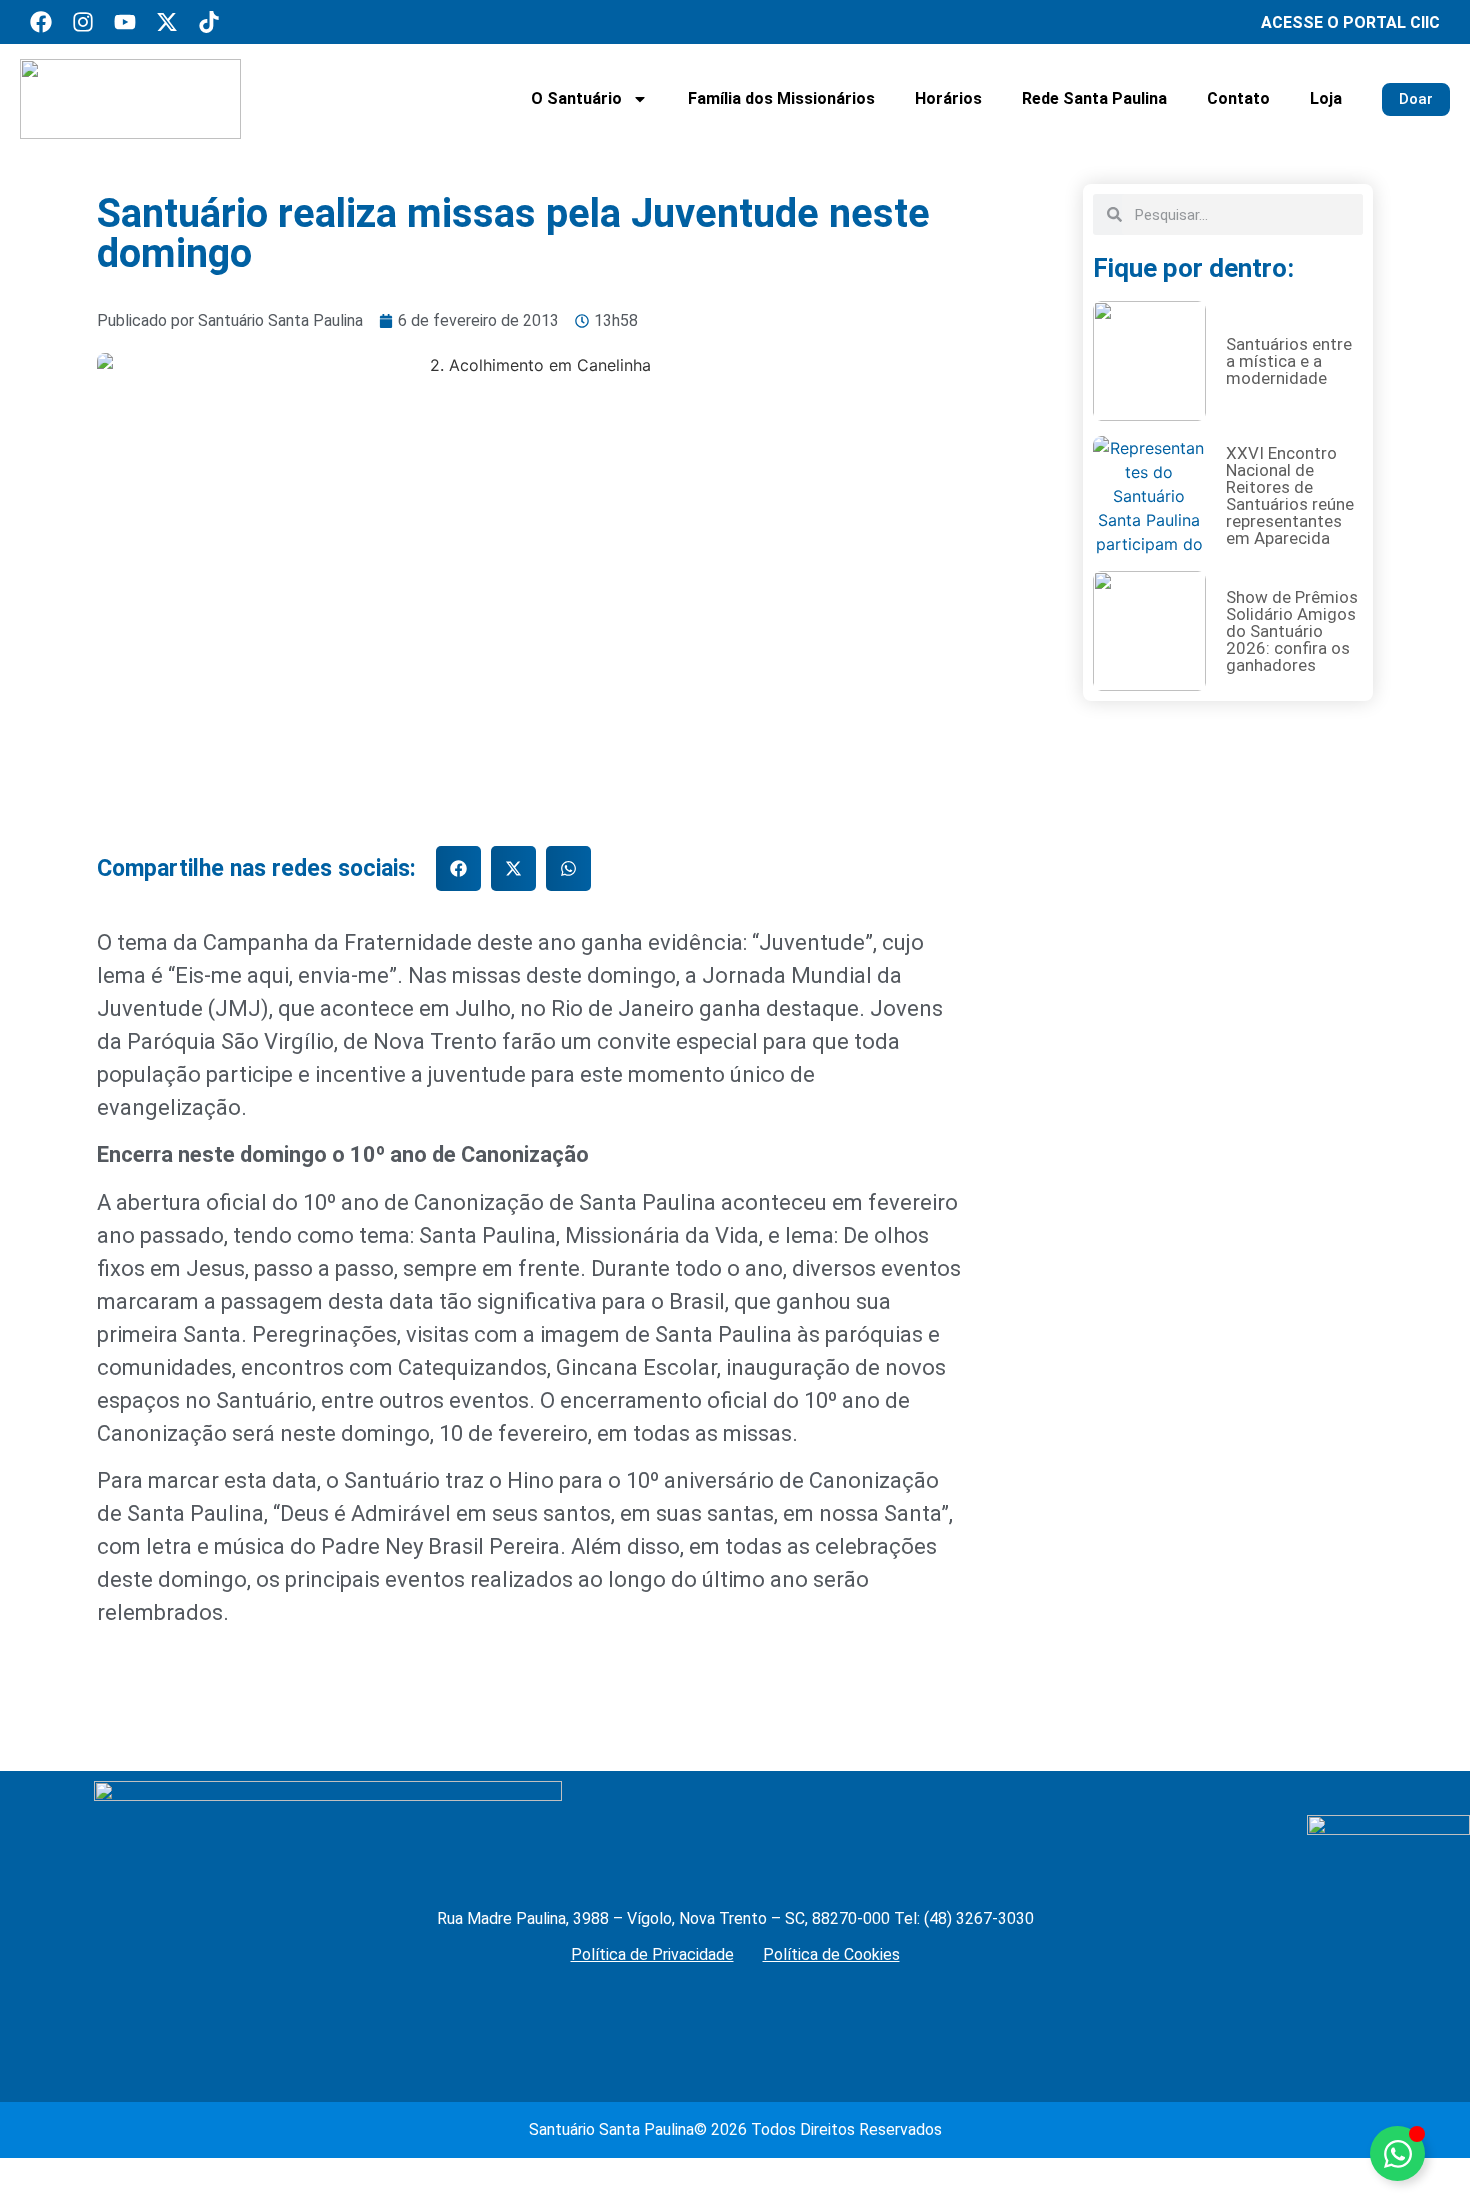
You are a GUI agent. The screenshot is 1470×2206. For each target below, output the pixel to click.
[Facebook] (41, 22)
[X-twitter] (167, 22)
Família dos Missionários (781, 98)
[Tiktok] (209, 22)
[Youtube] (125, 22)
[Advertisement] (1228, 1461)
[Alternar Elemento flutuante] (1397, 2153)
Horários (948, 98)
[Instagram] (83, 22)
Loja (1326, 98)
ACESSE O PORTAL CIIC (1350, 22)
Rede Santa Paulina (1094, 98)
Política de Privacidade (652, 1954)
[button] (458, 868)
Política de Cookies (831, 1954)
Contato (1238, 98)
